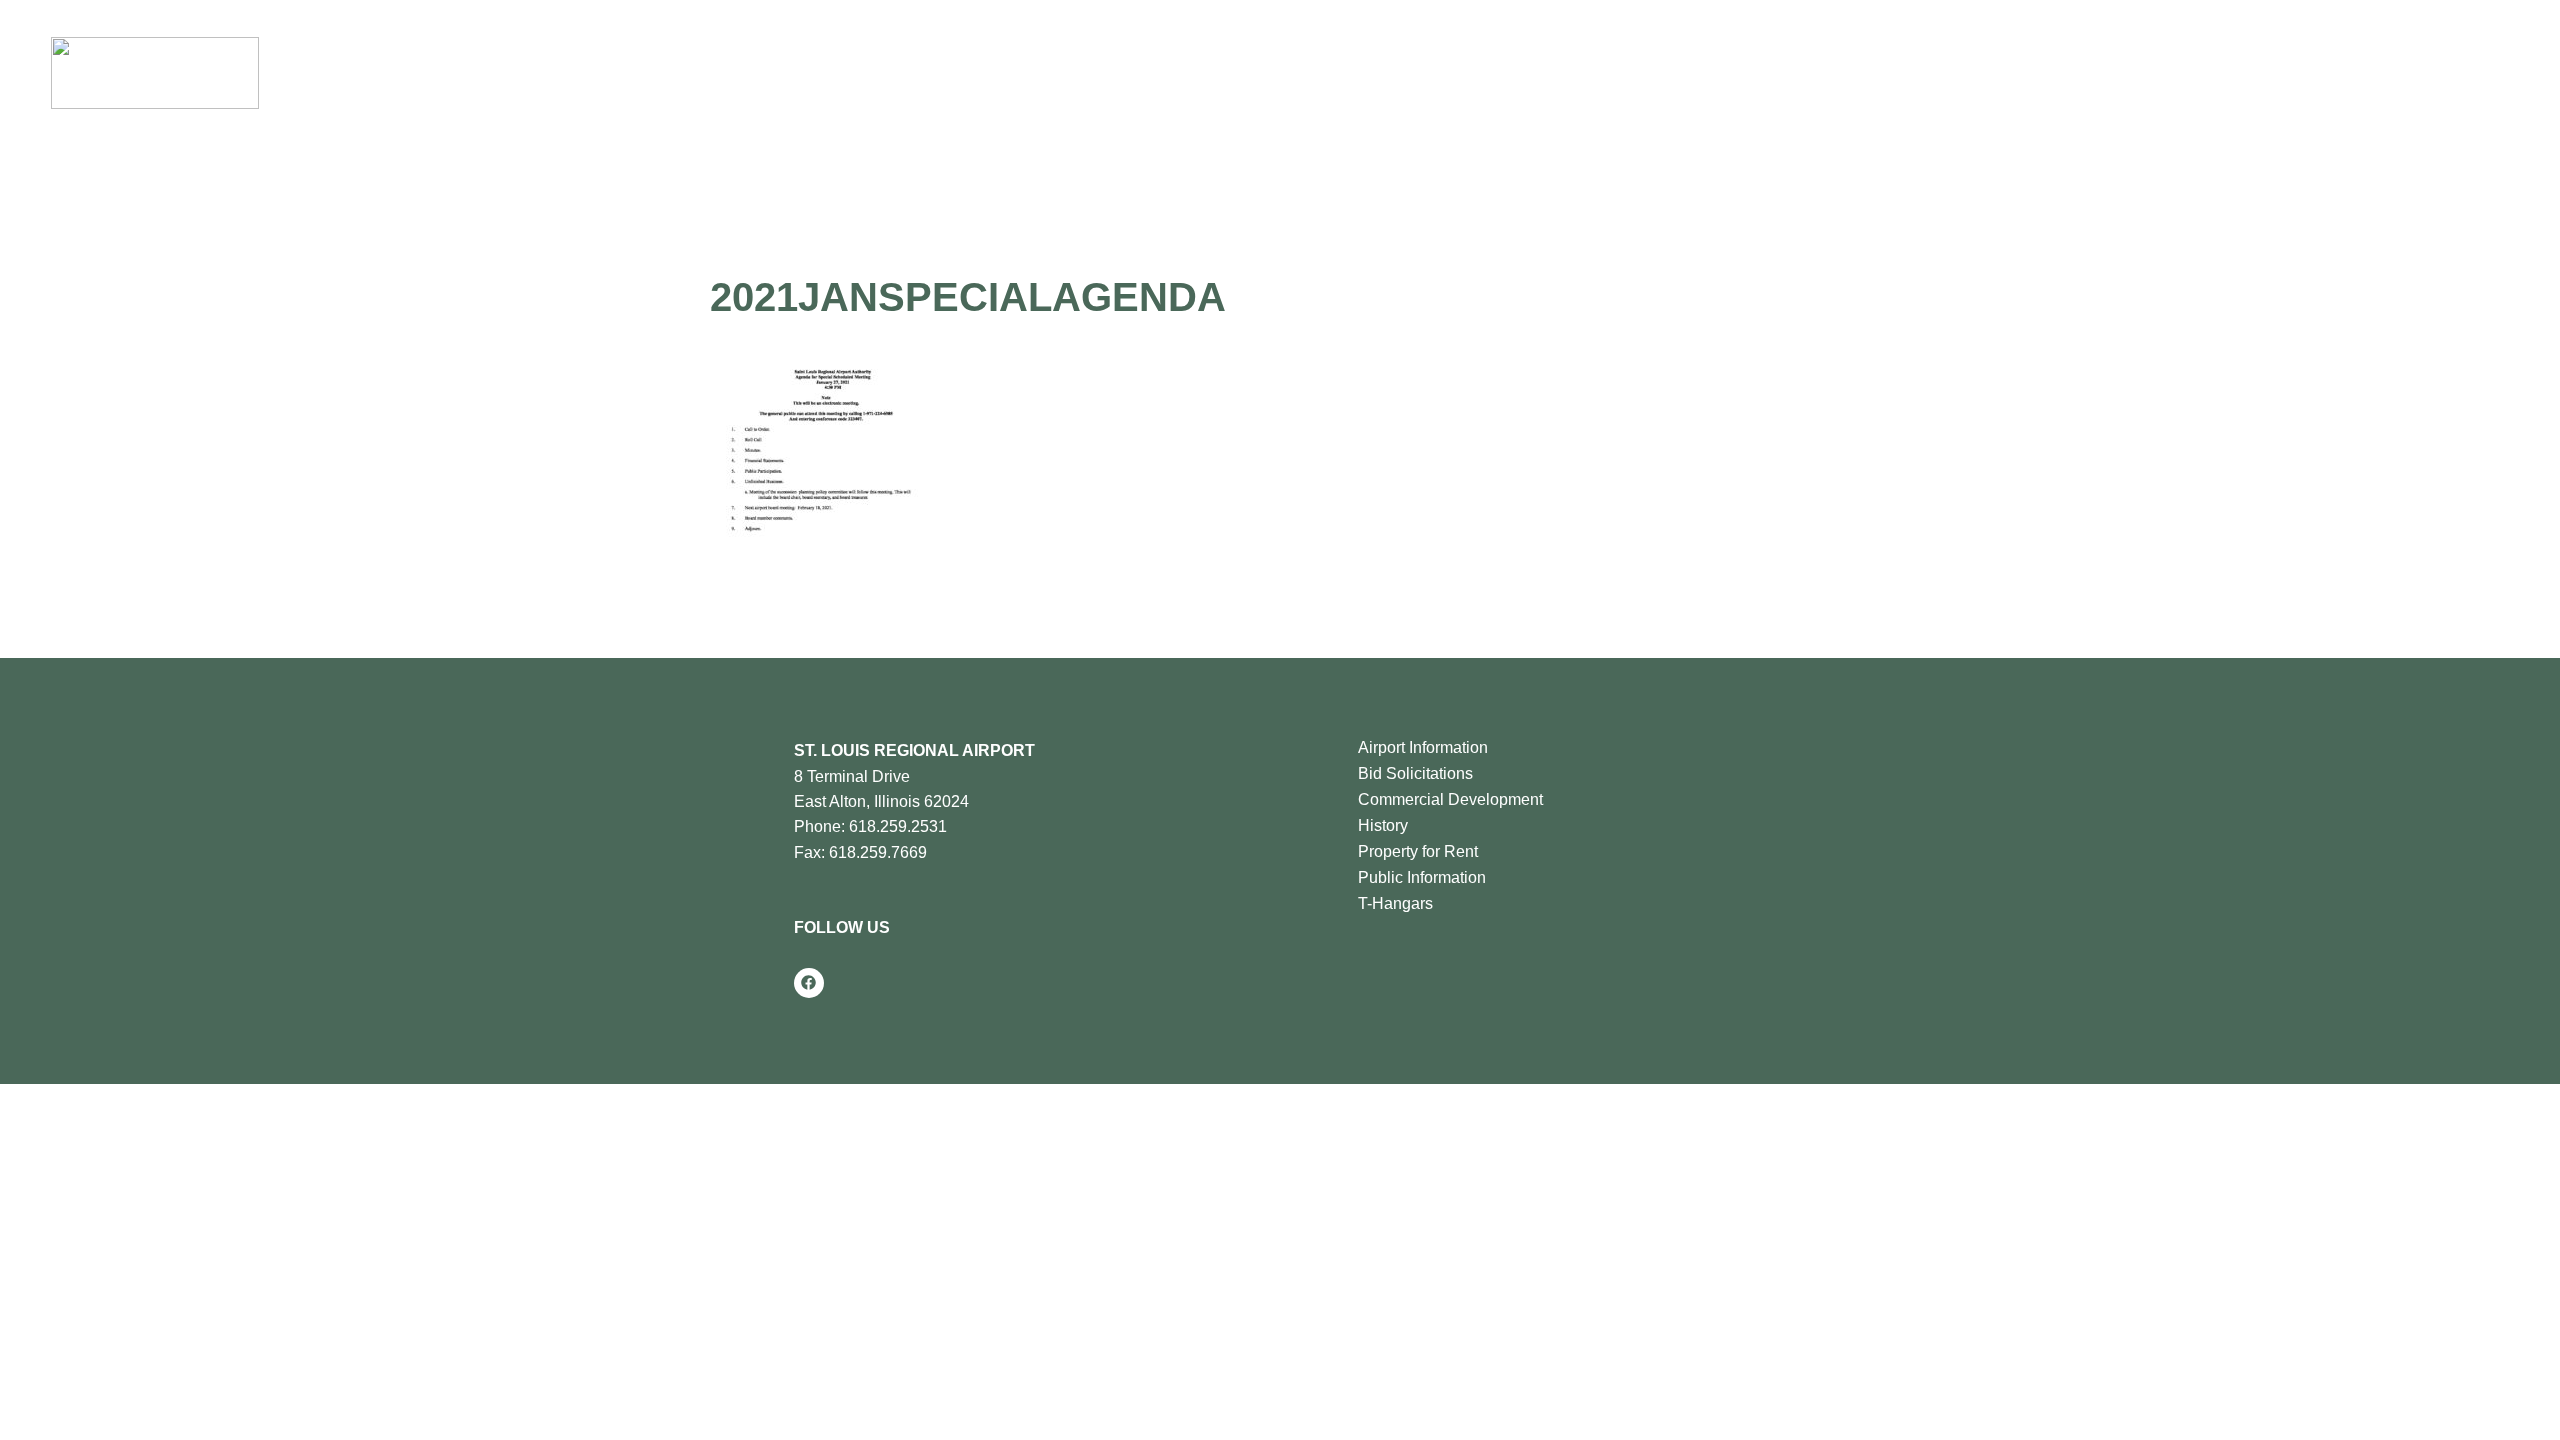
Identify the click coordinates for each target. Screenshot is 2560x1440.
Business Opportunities (1112, 72)
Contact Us (1419, 72)
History (1383, 825)
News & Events (1287, 72)
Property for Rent (1418, 851)
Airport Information (1423, 747)
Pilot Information (934, 72)
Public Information (1422, 877)
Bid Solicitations (1415, 773)
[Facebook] (809, 983)
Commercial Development (1450, 799)
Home (687, 72)
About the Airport (780, 72)
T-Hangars (1395, 903)
